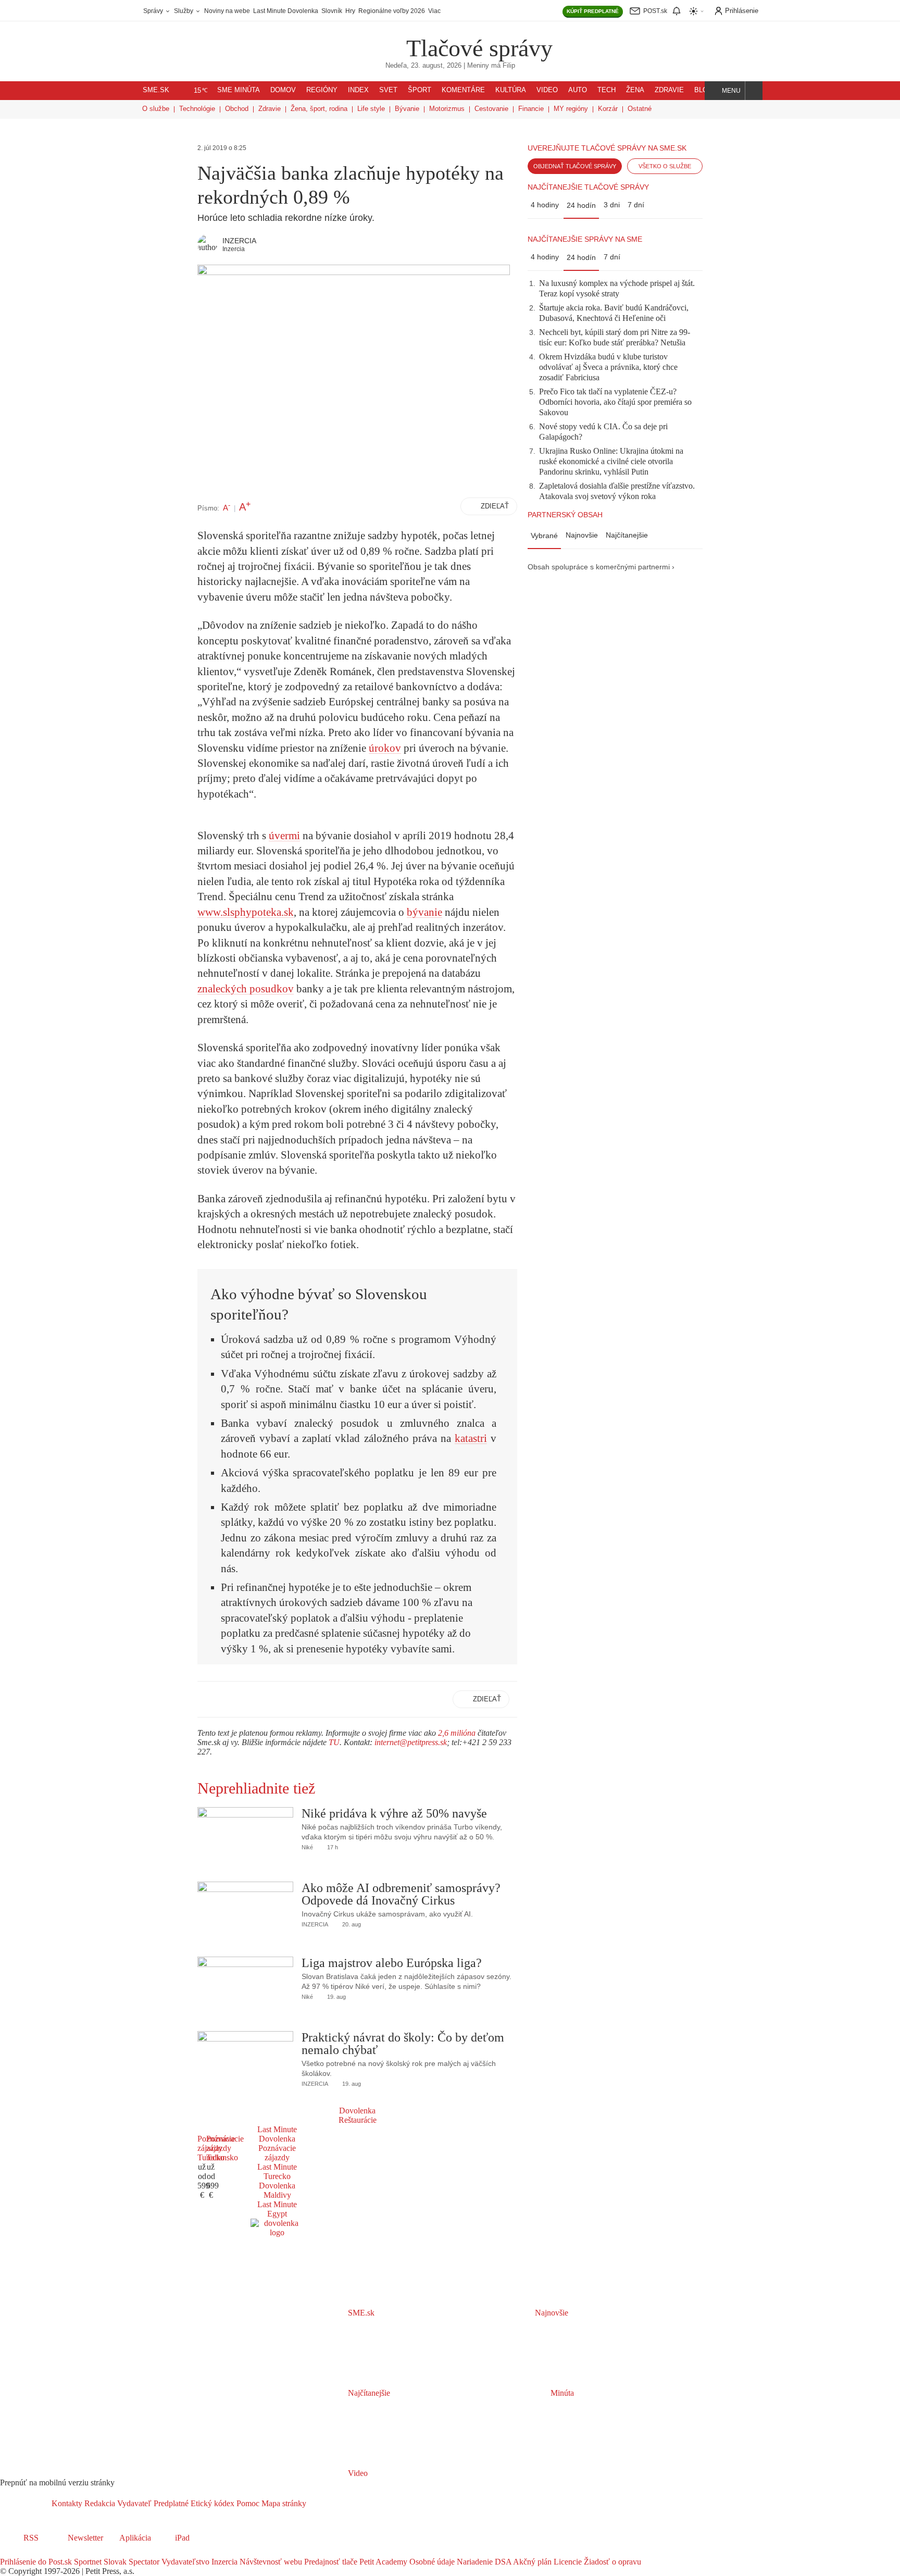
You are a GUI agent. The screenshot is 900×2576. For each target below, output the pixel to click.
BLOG (704, 90)
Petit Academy (382, 2562)
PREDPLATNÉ (593, 11)
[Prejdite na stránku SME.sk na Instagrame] (36, 2552)
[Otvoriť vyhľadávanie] (754, 91)
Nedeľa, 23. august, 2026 (423, 66)
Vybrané (544, 536)
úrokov (385, 748)
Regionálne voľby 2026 (392, 11)
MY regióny (571, 109)
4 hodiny (545, 205)
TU (334, 1742)
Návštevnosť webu (270, 2562)
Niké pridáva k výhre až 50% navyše (394, 1813)
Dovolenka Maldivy (277, 2190)
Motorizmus (447, 109)
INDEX (358, 90)
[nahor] (315, 2503)
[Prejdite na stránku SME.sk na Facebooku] (7, 2552)
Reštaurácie (358, 2120)
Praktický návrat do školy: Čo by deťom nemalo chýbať (403, 2044)
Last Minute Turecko (277, 2171)
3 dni (612, 205)
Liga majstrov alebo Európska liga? (392, 1963)
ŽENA (635, 90)
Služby (184, 11)
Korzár (608, 109)
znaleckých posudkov (246, 989)
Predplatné (170, 2503)
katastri (471, 1438)
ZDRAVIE (669, 90)
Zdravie (270, 109)
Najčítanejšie (627, 535)
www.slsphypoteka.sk (246, 912)
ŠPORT (420, 90)
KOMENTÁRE (463, 90)
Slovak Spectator (130, 2562)
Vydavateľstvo (184, 2562)
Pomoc (247, 2503)
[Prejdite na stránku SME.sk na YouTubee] (51, 2552)
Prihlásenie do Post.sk (36, 2562)
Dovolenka (357, 2111)
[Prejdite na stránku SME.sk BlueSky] (64, 2552)
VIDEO (547, 90)
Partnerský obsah (565, 515)
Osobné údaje (431, 2562)
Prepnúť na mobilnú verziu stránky (57, 2482)
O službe (156, 109)
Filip (509, 66)
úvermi (284, 836)
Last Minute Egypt (277, 2209)
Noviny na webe (227, 11)
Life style (371, 109)
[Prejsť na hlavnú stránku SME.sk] (26, 2503)
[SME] (373, 41)
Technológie (197, 109)
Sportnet (87, 2562)
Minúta (561, 2393)
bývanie (424, 912)
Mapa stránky (283, 2503)
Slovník (332, 11)
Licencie (567, 2562)
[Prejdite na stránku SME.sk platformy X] (22, 2552)
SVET (388, 90)
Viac (434, 11)
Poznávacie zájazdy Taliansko (225, 2148)
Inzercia (223, 2562)
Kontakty (67, 2503)
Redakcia (99, 2503)
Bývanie (407, 109)
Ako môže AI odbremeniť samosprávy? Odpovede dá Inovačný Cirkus (401, 1894)
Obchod (237, 109)
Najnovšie (582, 535)
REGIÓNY (322, 90)
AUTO (578, 90)
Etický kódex (211, 2503)
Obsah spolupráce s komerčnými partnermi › (601, 567)
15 (201, 91)
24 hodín (581, 205)
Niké (307, 1847)
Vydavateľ (133, 2503)
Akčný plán (532, 2562)
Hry (350, 11)
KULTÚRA (511, 90)
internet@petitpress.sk (411, 1742)
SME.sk (156, 90)
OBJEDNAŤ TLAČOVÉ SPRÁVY (575, 166)
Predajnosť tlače (330, 2562)
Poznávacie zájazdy (277, 2153)
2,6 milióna (457, 1733)
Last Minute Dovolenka (286, 11)
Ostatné (640, 109)
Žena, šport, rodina (319, 109)
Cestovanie (491, 109)
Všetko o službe (665, 166)
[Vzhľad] (697, 11)
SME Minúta (239, 90)
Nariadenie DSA (483, 2562)
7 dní (636, 205)
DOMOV (283, 90)
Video (357, 2473)
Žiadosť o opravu (611, 2562)
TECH (607, 90)
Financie (531, 109)
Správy (154, 11)
